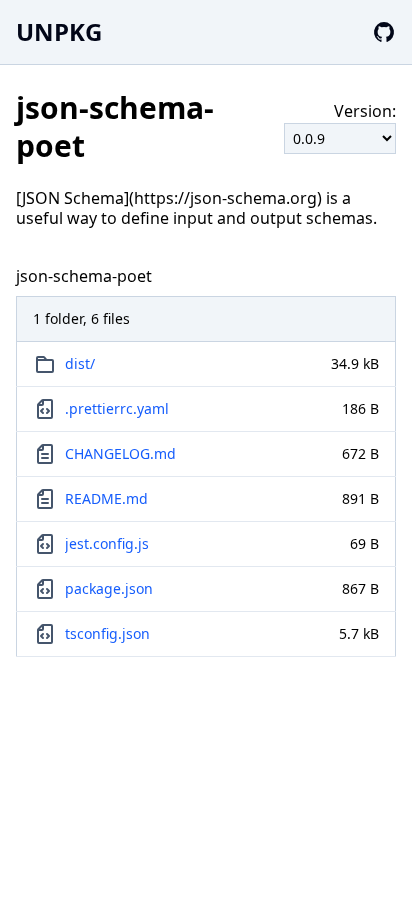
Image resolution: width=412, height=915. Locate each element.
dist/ (80, 363)
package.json (109, 588)
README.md (106, 498)
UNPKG (59, 31)
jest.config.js (107, 543)
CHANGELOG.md (120, 453)
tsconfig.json (107, 633)
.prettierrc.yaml (117, 408)
